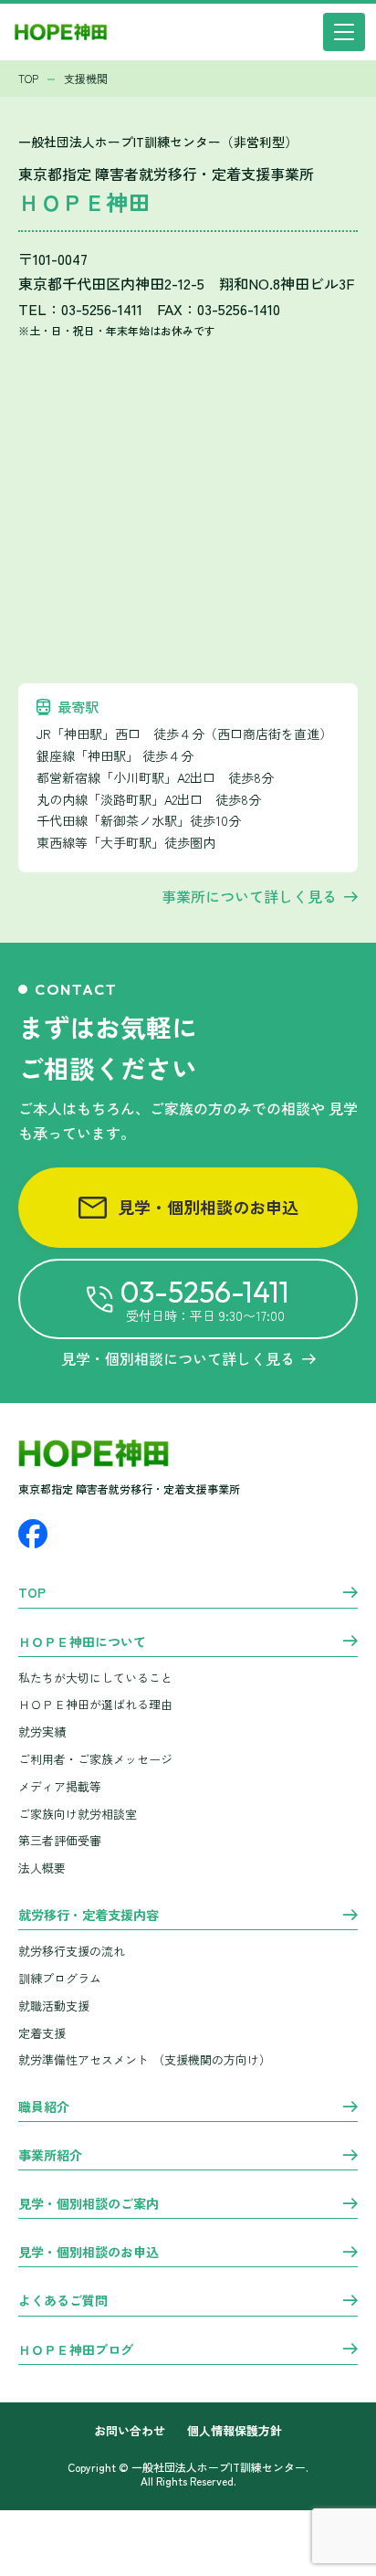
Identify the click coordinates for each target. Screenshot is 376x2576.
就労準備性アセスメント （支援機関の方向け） (145, 2059)
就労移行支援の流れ (72, 1951)
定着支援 (42, 2033)
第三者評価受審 (60, 1840)
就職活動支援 (54, 2006)
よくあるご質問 (63, 2301)
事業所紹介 (50, 2156)
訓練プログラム (60, 1978)
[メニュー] (344, 32)
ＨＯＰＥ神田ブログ (76, 2350)
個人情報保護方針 (235, 2431)
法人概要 (42, 1868)
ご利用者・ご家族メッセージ (95, 1759)
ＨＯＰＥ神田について (82, 1642)
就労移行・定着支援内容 (89, 1916)
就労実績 (42, 1731)
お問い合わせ (130, 2431)
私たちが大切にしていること (95, 1678)
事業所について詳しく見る (249, 896)
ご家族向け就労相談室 (78, 1814)
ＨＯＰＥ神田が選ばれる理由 (95, 1704)
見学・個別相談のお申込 (208, 1207)
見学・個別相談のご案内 (89, 2204)
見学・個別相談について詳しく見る (178, 1358)
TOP (32, 1593)
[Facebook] (33, 1534)
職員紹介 (44, 2107)
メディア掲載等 (60, 1786)
